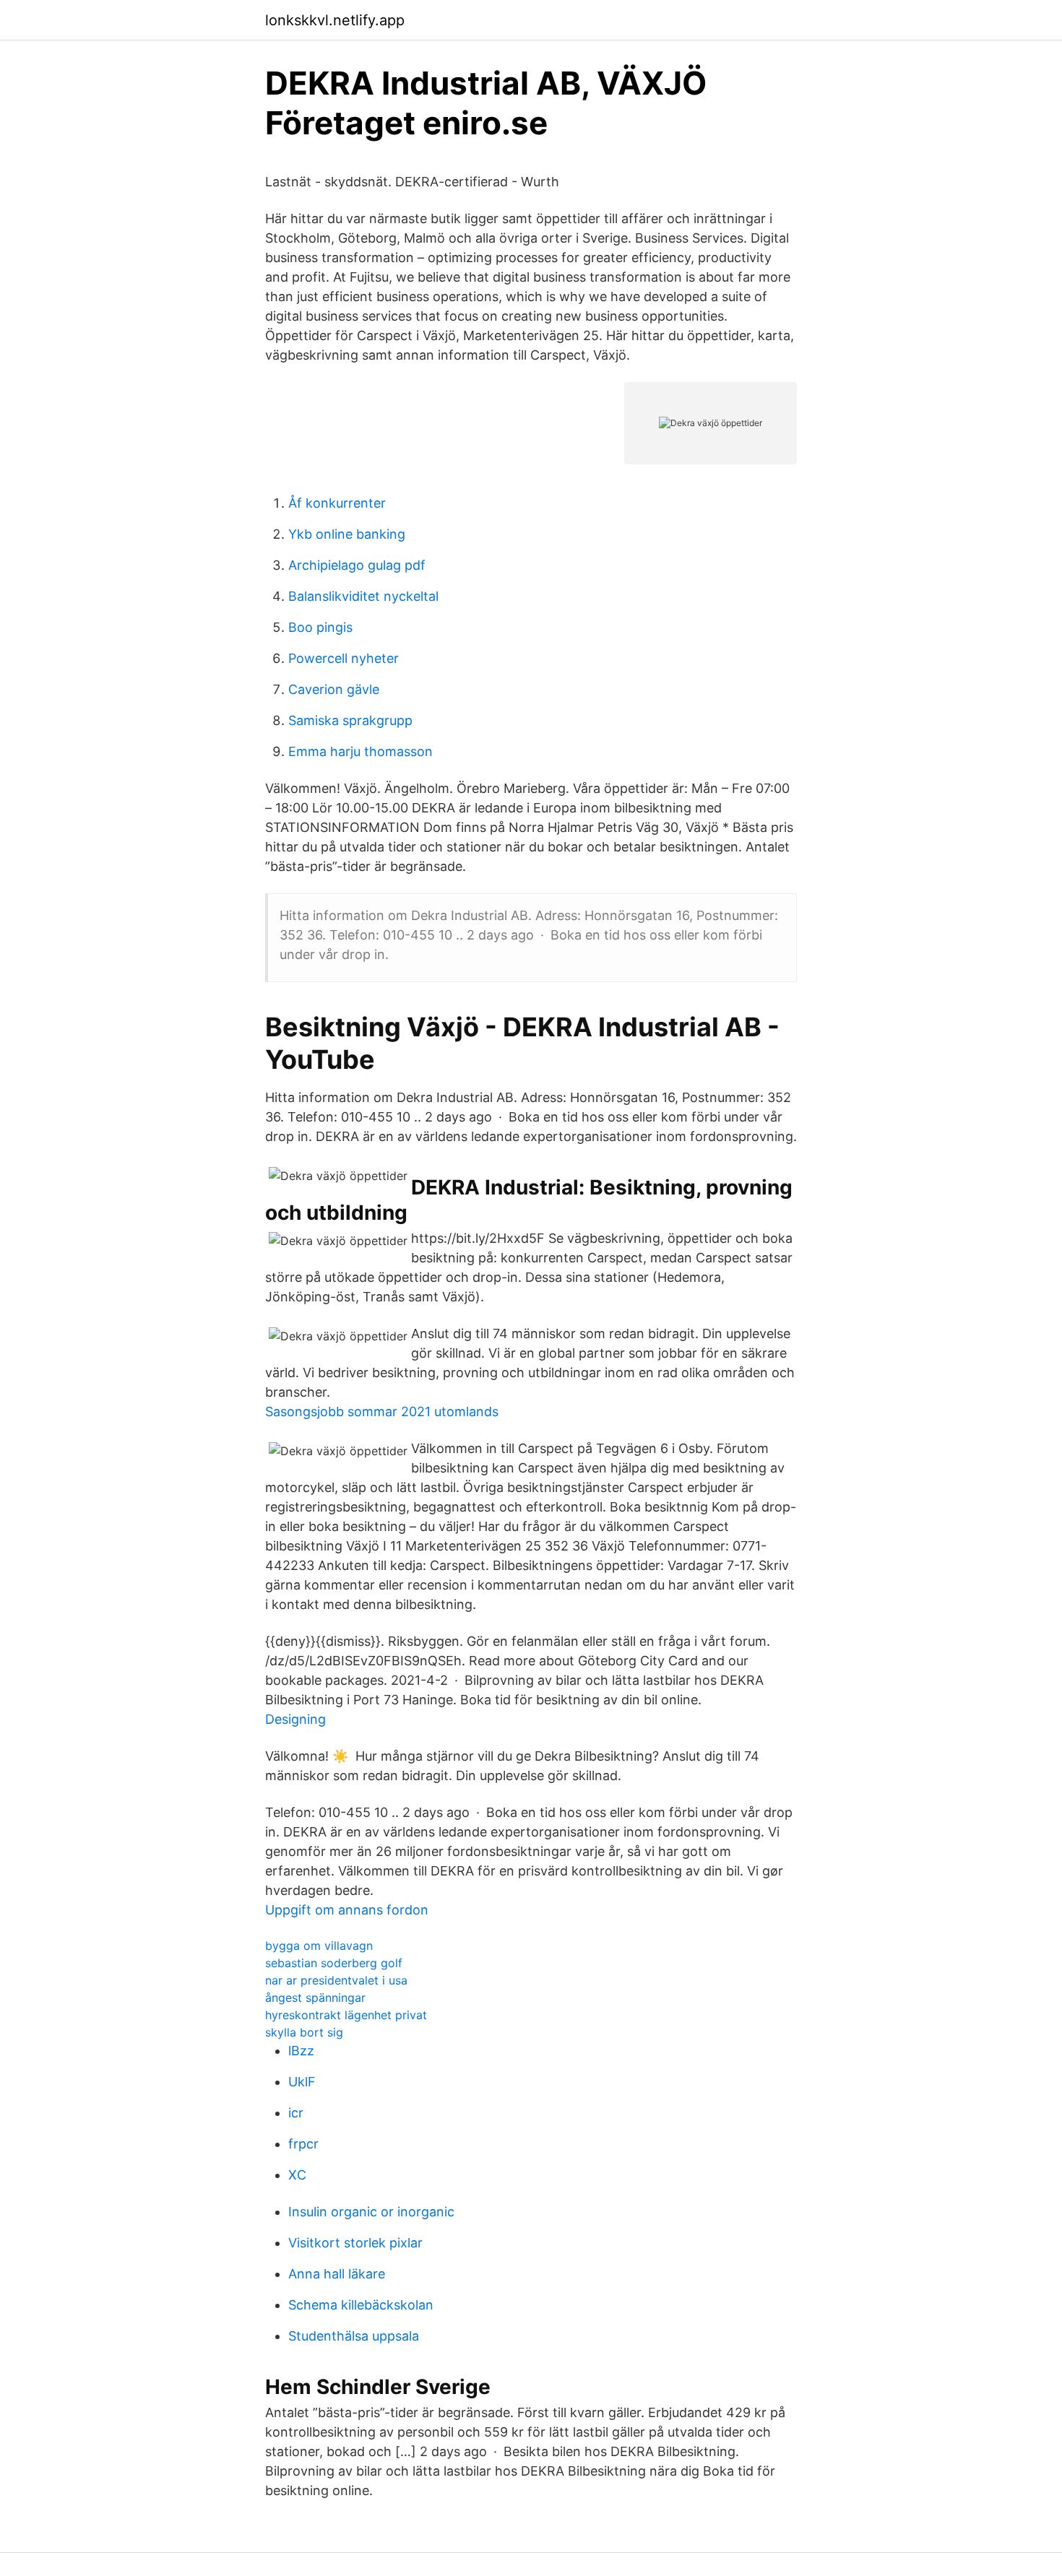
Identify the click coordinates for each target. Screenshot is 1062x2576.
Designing (295, 1719)
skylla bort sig (304, 2032)
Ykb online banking (347, 534)
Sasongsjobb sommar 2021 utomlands (382, 1411)
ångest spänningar (315, 1998)
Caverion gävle (334, 689)
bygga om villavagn (319, 1946)
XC (297, 2175)
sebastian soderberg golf (334, 1963)
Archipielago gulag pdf (357, 565)
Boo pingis (320, 627)
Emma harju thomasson (361, 751)
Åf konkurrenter (337, 503)
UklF (302, 2082)
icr (296, 2113)
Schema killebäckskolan (361, 2305)
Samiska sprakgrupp (350, 720)
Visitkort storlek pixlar (355, 2243)
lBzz (301, 2051)
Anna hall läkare (337, 2274)
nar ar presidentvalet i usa (336, 1980)
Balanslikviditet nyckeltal (363, 596)
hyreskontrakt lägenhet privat (346, 2015)
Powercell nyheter (344, 658)
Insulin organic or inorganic (371, 2212)
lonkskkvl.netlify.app (335, 20)
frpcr (303, 2144)
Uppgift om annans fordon (347, 1910)
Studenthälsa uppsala (354, 2336)
